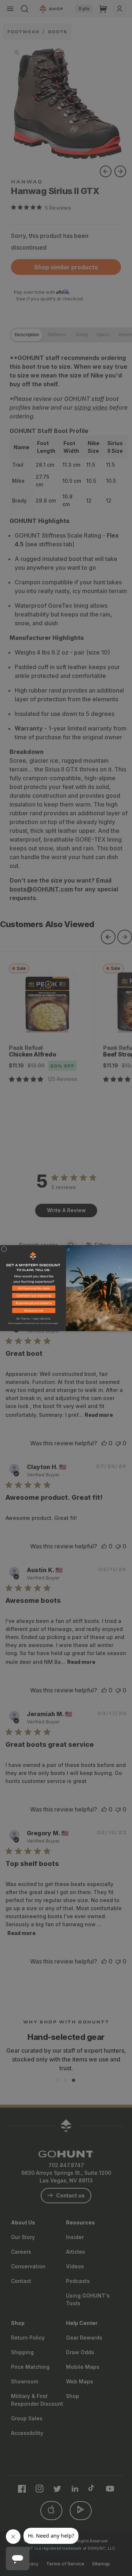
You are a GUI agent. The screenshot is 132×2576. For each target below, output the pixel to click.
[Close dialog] (4, 1249)
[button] (33, 1289)
